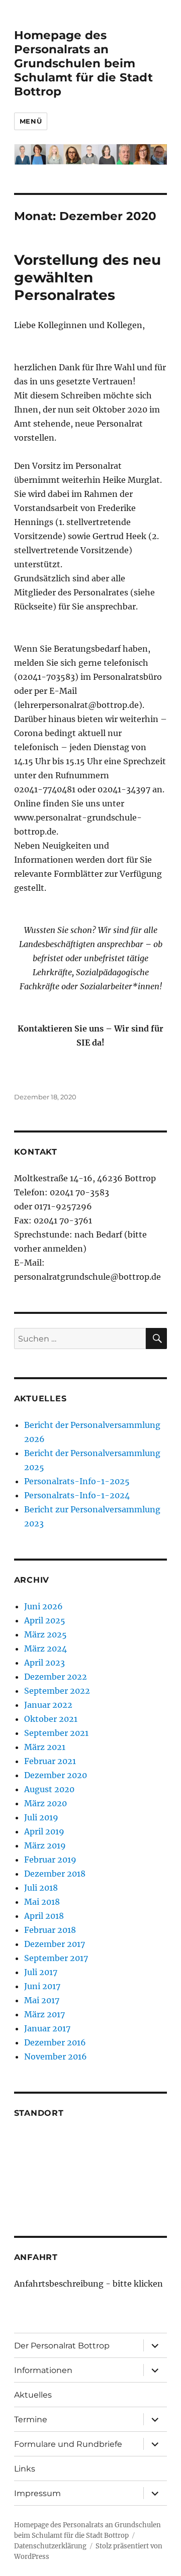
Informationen (43, 2370)
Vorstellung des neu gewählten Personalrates (87, 277)
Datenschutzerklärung (50, 2546)
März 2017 (44, 2014)
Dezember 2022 (56, 1677)
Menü (31, 121)
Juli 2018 (41, 1888)
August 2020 (49, 1789)
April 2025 (45, 1620)
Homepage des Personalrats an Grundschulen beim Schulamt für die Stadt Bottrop (83, 63)
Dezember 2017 (55, 1944)
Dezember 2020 (56, 1775)
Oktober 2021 (51, 1719)
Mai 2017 (42, 2000)
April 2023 (44, 1663)
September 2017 (56, 1958)
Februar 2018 (50, 1930)
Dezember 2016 (55, 2042)
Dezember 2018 (55, 1874)
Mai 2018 (42, 1902)
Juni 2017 (42, 1986)
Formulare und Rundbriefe (68, 2444)
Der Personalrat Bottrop (62, 2346)
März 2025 (46, 1634)
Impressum (37, 2493)
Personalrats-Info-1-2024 (77, 1495)
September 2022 (57, 1691)
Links (25, 2469)
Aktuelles (33, 2395)
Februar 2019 (50, 1860)
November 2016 (56, 2056)
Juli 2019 (41, 1817)
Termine (31, 2419)
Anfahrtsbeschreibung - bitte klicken (88, 2284)
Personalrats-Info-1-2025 (77, 1481)
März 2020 (46, 1803)
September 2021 (56, 1733)
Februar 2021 (50, 1761)
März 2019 (45, 1845)
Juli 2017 (41, 1972)
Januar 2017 (47, 2028)
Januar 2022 (48, 1705)
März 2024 (46, 1648)
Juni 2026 (43, 1606)
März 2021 (45, 1747)
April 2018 (44, 1916)
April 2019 (44, 1831)
